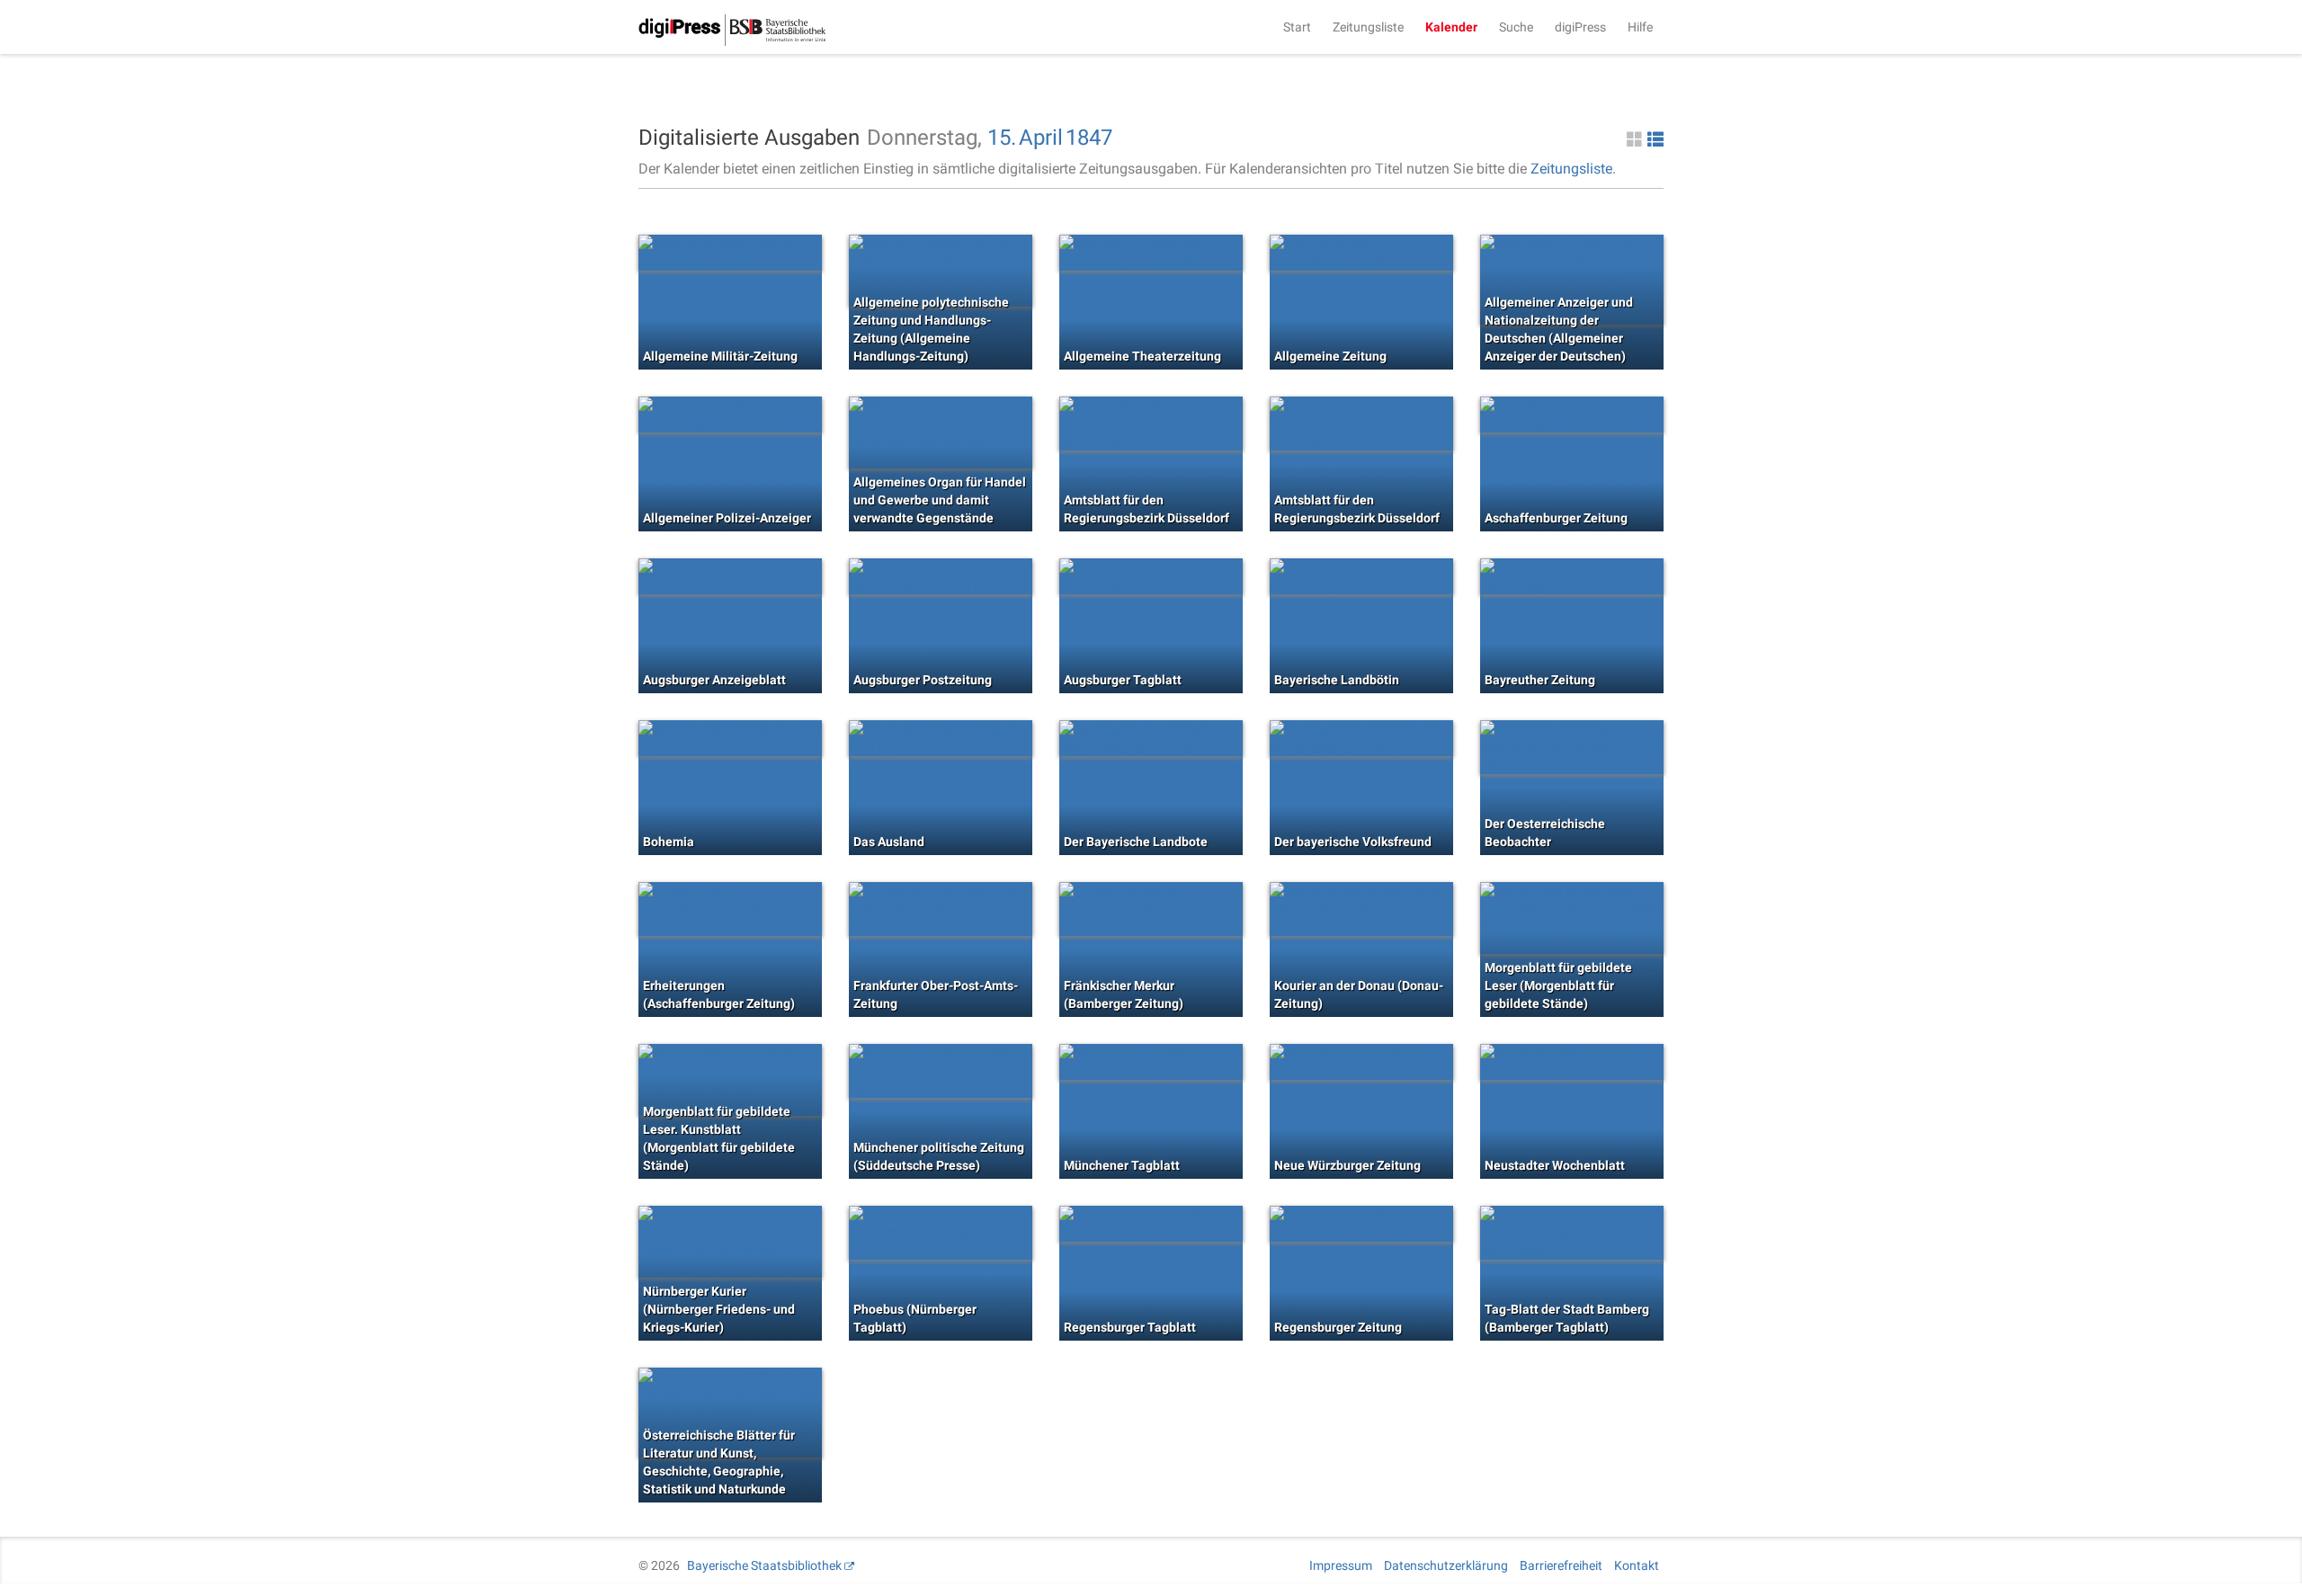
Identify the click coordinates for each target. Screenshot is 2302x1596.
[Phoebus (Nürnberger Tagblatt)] (941, 1233)
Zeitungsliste (1368, 27)
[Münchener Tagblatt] (1151, 1062)
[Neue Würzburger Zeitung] (1361, 1062)
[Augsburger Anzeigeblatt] (730, 576)
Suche (1516, 27)
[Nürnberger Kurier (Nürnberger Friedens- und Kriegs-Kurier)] (730, 1242)
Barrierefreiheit (1561, 1565)
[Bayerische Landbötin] (1361, 576)
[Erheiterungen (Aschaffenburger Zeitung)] (730, 909)
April (1041, 138)
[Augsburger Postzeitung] (941, 576)
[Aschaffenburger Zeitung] (1572, 415)
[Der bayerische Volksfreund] (1361, 738)
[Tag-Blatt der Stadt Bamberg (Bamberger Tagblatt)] (1572, 1233)
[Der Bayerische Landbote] (1151, 738)
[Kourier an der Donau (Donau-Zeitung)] (1361, 909)
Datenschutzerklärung (1446, 1565)
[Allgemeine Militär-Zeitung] (730, 253)
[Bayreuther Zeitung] (1572, 576)
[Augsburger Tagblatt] (1151, 576)
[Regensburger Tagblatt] (1151, 1224)
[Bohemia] (730, 738)
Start (1297, 27)
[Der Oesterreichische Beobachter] (1572, 747)
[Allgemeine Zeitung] (1361, 253)
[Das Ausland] (941, 738)
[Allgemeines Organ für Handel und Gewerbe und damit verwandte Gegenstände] (941, 432)
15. (1002, 138)
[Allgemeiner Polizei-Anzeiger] (730, 415)
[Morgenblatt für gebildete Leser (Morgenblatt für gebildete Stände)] (1572, 918)
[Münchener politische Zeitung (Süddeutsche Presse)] (941, 1071)
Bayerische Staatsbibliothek (764, 1565)
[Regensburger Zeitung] (1361, 1224)
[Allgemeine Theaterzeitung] (1151, 253)
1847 (1089, 138)
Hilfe (1640, 27)
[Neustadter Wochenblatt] (1572, 1062)
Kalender (1451, 27)
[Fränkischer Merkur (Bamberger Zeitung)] (1151, 909)
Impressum (1341, 1565)
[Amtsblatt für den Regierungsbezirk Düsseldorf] (1151, 424)
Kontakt (1637, 1565)
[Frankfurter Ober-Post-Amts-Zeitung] (941, 909)
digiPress (1580, 27)
